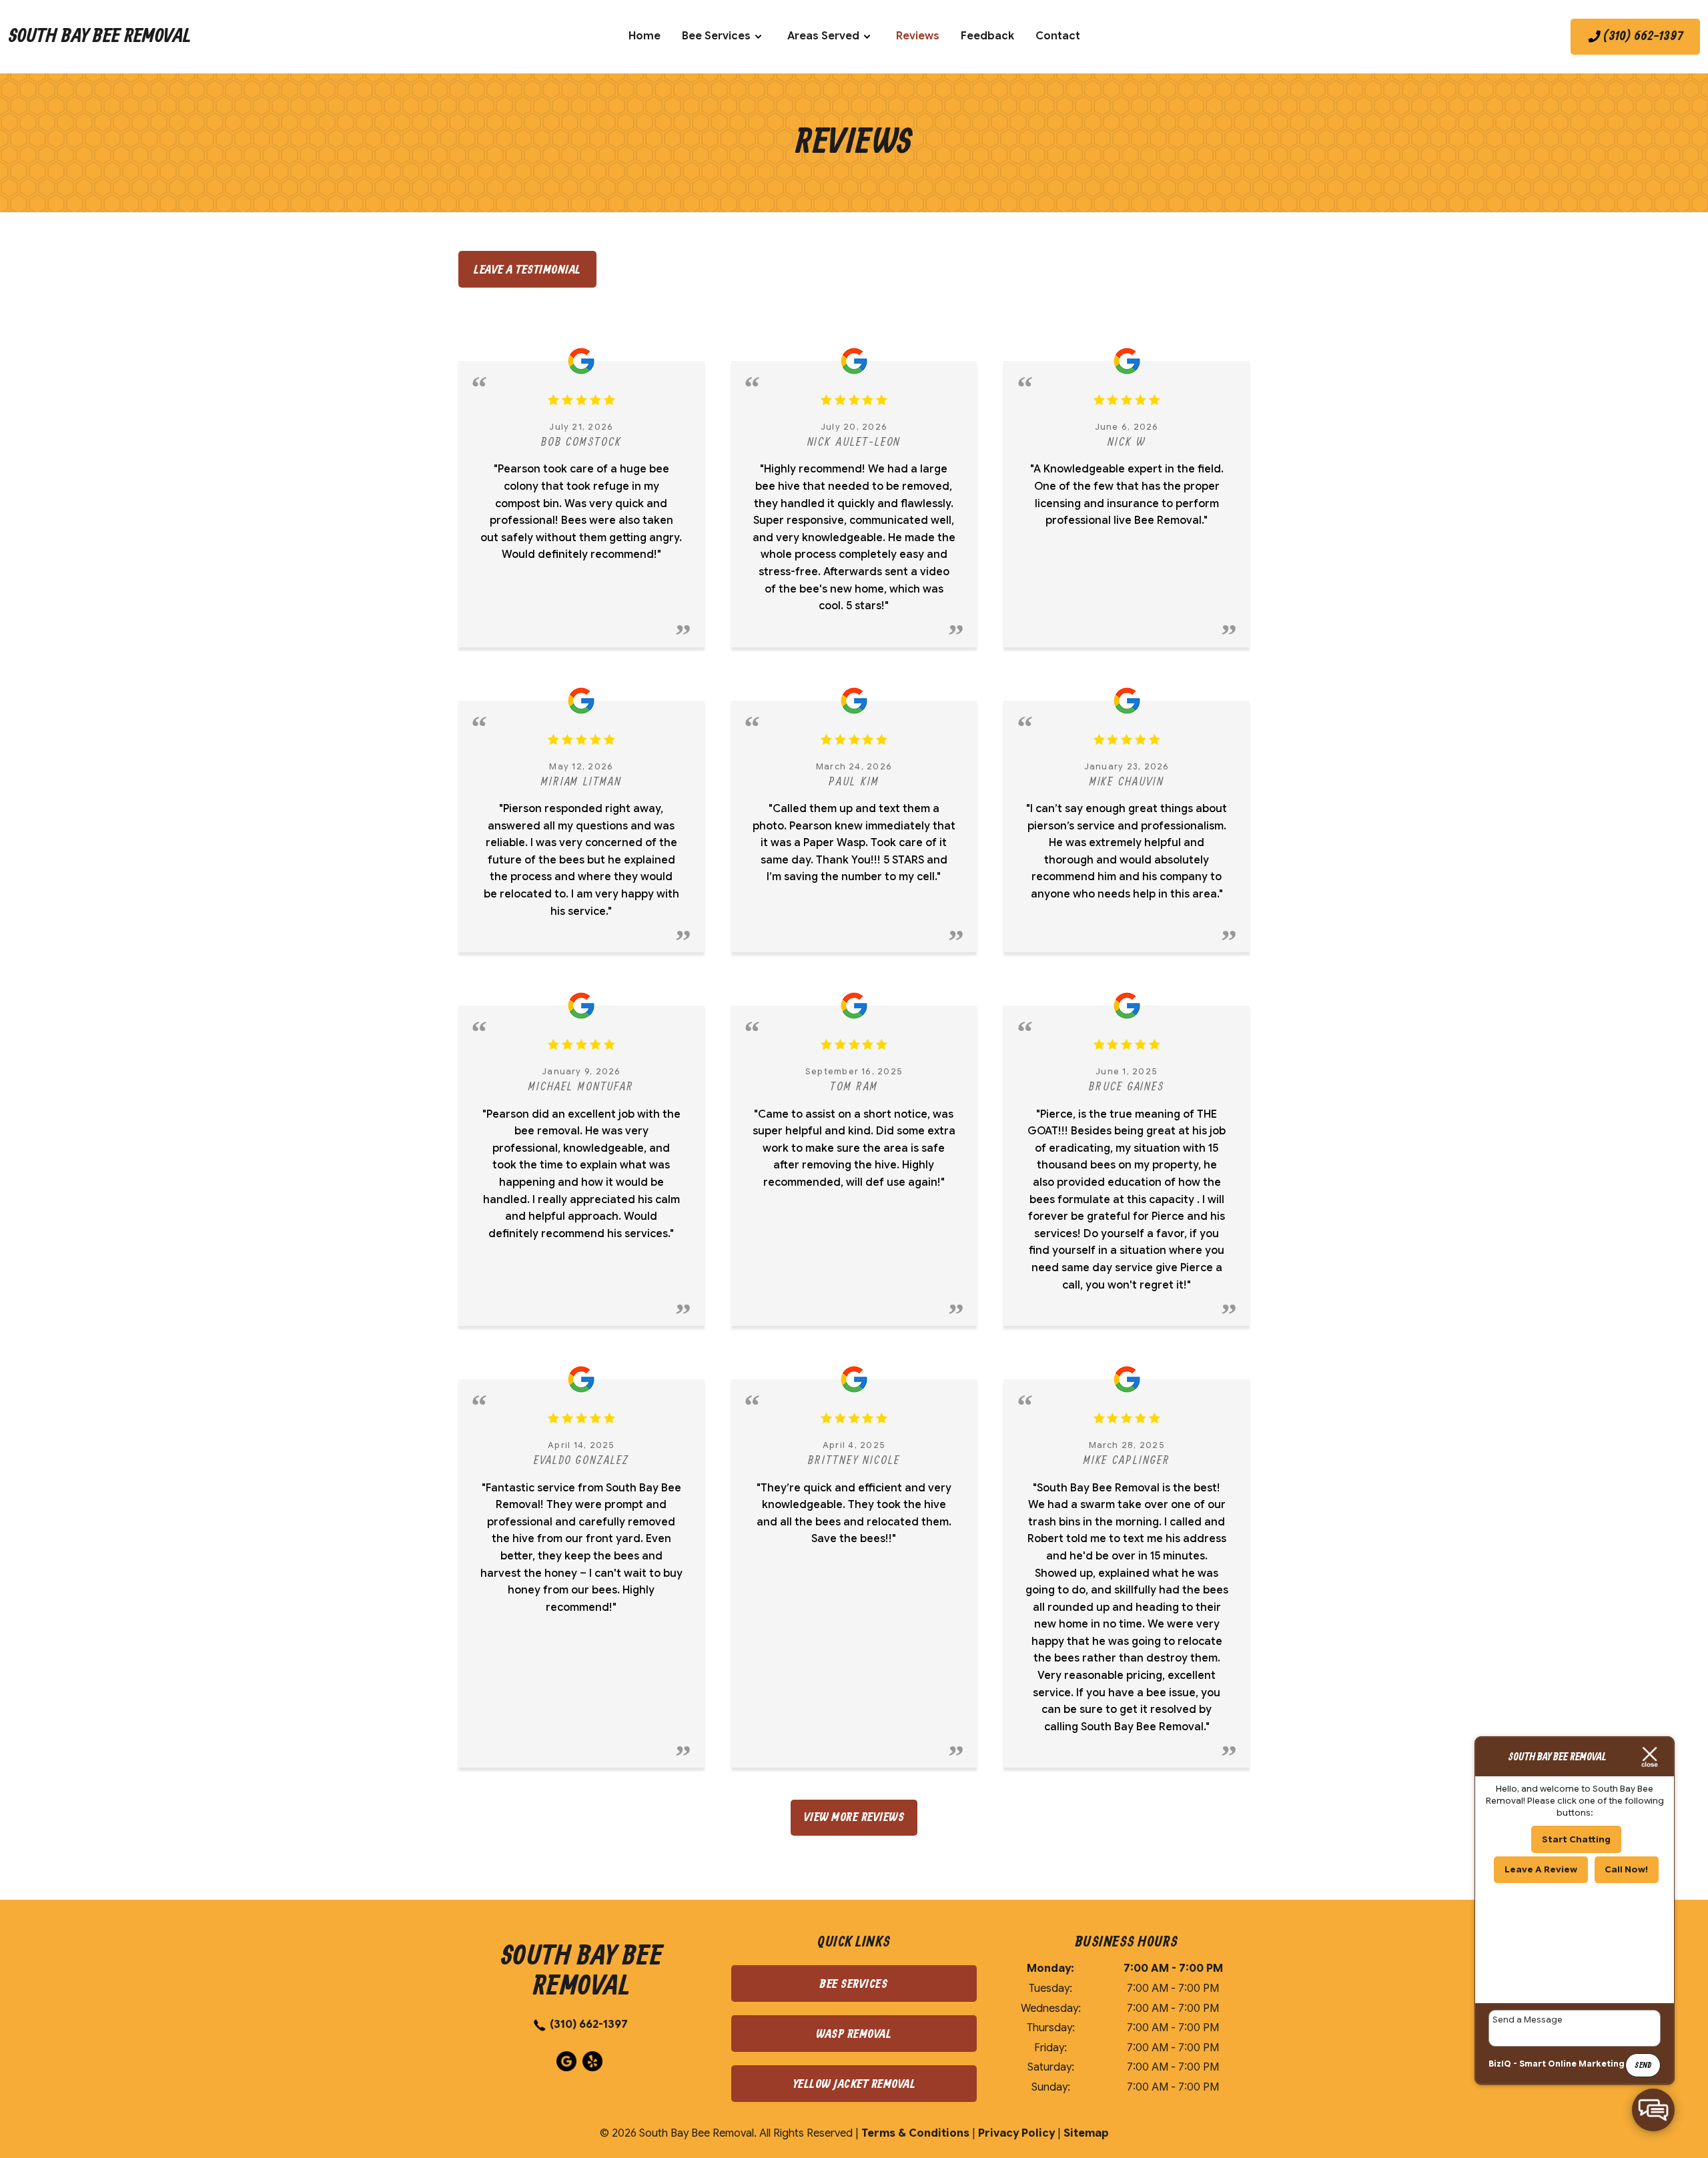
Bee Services (716, 36)
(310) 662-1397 (589, 2025)
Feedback (987, 36)
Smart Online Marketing (1572, 2064)
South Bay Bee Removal (99, 37)
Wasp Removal (854, 2034)
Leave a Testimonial (527, 270)
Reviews (918, 36)
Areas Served (823, 36)
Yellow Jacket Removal (854, 2084)
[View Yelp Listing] (594, 2068)
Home (645, 36)
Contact (1058, 36)
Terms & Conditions (915, 2133)
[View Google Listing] (568, 2068)
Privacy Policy (1016, 2133)
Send (1643, 2066)
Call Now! (1626, 1869)
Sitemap (1086, 2133)
